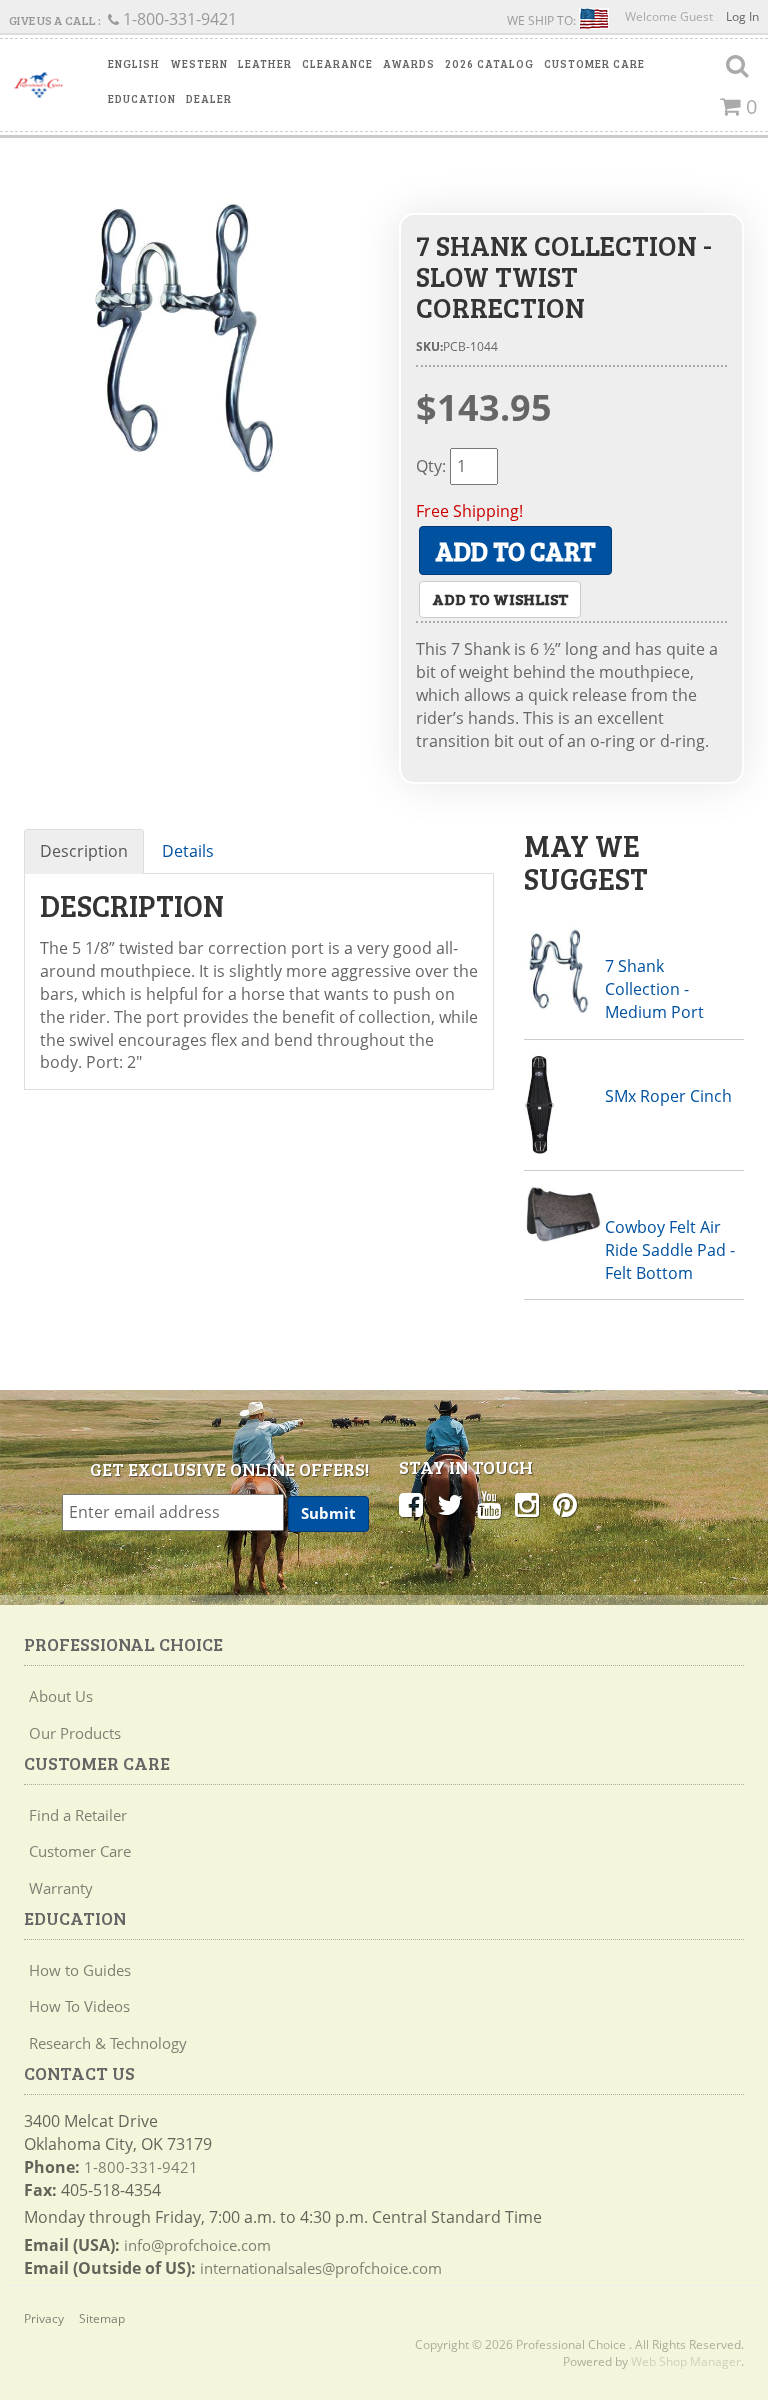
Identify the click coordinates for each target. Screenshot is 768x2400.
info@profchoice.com (197, 2245)
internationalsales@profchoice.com (321, 2268)
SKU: (429, 346)
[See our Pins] (565, 1504)
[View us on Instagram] (527, 1504)
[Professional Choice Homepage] (38, 85)
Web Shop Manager (686, 2361)
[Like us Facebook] (411, 1504)
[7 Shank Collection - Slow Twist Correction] (196, 348)
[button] (134, 64)
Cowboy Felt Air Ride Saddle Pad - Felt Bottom (670, 1250)
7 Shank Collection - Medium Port (654, 989)
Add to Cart (515, 550)
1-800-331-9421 (141, 2167)
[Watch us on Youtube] (489, 1504)
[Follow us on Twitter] (450, 1504)
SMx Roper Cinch (668, 1096)
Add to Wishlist (500, 598)
